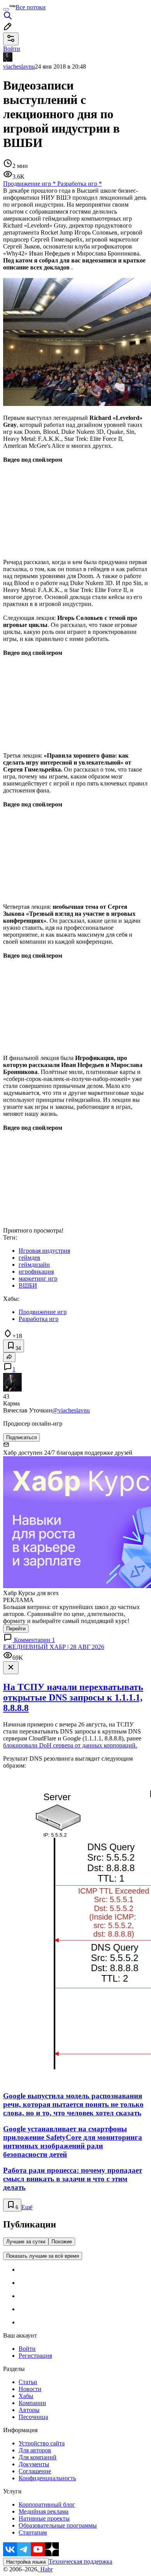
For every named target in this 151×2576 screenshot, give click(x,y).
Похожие (62, 2242)
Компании (32, 2403)
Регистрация (35, 2356)
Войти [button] (12, 49)
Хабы (26, 2396)
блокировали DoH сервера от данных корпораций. (70, 1745)
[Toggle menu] (6, 9)
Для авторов (35, 2450)
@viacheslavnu (71, 1410)
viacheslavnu (19, 66)
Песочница (33, 2417)
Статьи (28, 2382)
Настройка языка (26, 2562)
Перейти (16, 1629)
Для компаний (38, 2457)
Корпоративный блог (47, 2504)
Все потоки (31, 7)
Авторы (29, 2410)
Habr (46, 2569)
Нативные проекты (44, 2518)
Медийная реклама (44, 2511)
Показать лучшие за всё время (43, 2256)
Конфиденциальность (47, 2478)
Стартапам (33, 2532)
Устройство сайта (42, 2443)
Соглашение (35, 2471)
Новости (30, 2389)
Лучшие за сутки (26, 2242)
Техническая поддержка (81, 2561)
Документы (34, 2464)
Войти (27, 2349)
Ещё (27, 2207)
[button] (75, 504)
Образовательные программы (58, 2525)
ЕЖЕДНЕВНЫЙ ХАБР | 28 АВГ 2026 (54, 1647)
